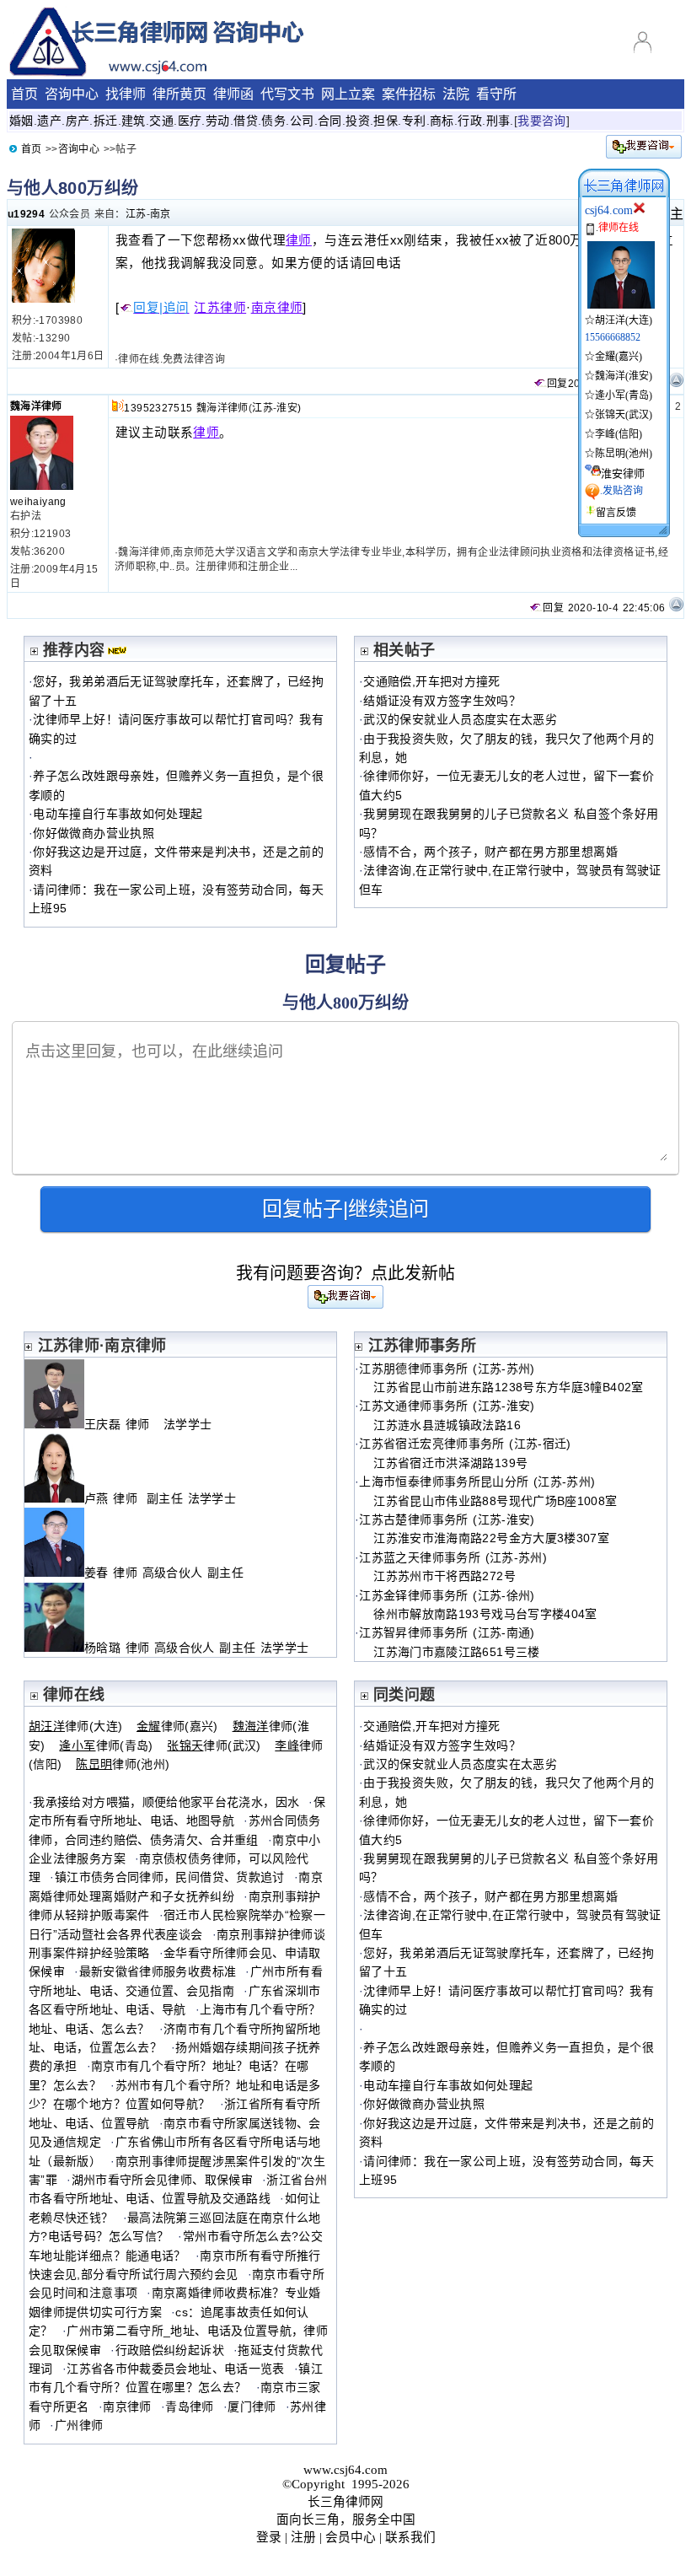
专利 (414, 121)
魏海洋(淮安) (624, 376)
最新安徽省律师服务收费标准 (158, 1971)
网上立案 (348, 94)
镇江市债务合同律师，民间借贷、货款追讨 (170, 1877)
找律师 (126, 94)
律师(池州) (123, 1764)
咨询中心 (72, 94)
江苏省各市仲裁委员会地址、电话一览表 (175, 2369)
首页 (24, 94)
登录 (269, 2537)
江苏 (136, 214)
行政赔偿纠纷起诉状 (170, 2350)
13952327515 (158, 408)
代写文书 (287, 94)
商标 (442, 121)
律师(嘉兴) (177, 1726)
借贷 (246, 121)
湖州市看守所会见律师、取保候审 (162, 2180)
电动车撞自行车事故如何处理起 (118, 814)
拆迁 (106, 121)
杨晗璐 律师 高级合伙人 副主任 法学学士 (196, 1648)
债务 (273, 121)
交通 (161, 121)
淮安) (289, 408)
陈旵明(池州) (624, 454)
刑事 (498, 121)
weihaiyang (38, 502)
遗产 (49, 121)
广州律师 (79, 2425)
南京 (161, 214)
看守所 (496, 94)
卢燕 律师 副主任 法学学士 (160, 1498)
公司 (302, 121)
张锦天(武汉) (624, 415)
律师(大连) (75, 1726)
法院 (456, 94)
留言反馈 (616, 513)
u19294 (26, 214)
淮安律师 (623, 473)
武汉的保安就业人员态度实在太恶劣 (460, 719)
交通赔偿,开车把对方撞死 (431, 681)
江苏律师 (220, 308)
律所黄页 (179, 94)
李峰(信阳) (619, 434)
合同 (330, 121)
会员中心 (351, 2537)
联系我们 (410, 2537)
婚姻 (21, 121)
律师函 (233, 94)
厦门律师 (252, 2407)
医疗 (190, 121)
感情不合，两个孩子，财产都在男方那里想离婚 (490, 852)
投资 (358, 121)
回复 (557, 384)
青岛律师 (189, 2407)
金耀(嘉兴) (619, 357)
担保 (386, 121)
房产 (78, 121)
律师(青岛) (106, 1745)
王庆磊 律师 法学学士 (148, 1424)
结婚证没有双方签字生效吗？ (442, 701)
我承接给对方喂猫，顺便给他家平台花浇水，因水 (166, 1802)
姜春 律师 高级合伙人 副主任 (166, 1573)
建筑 (134, 121)
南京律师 (277, 308)
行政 (470, 121)
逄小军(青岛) (624, 395)
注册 (303, 2537)
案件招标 (409, 94)
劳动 (218, 121)
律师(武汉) (214, 1745)
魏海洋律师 (36, 406)
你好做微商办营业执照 (94, 833)
